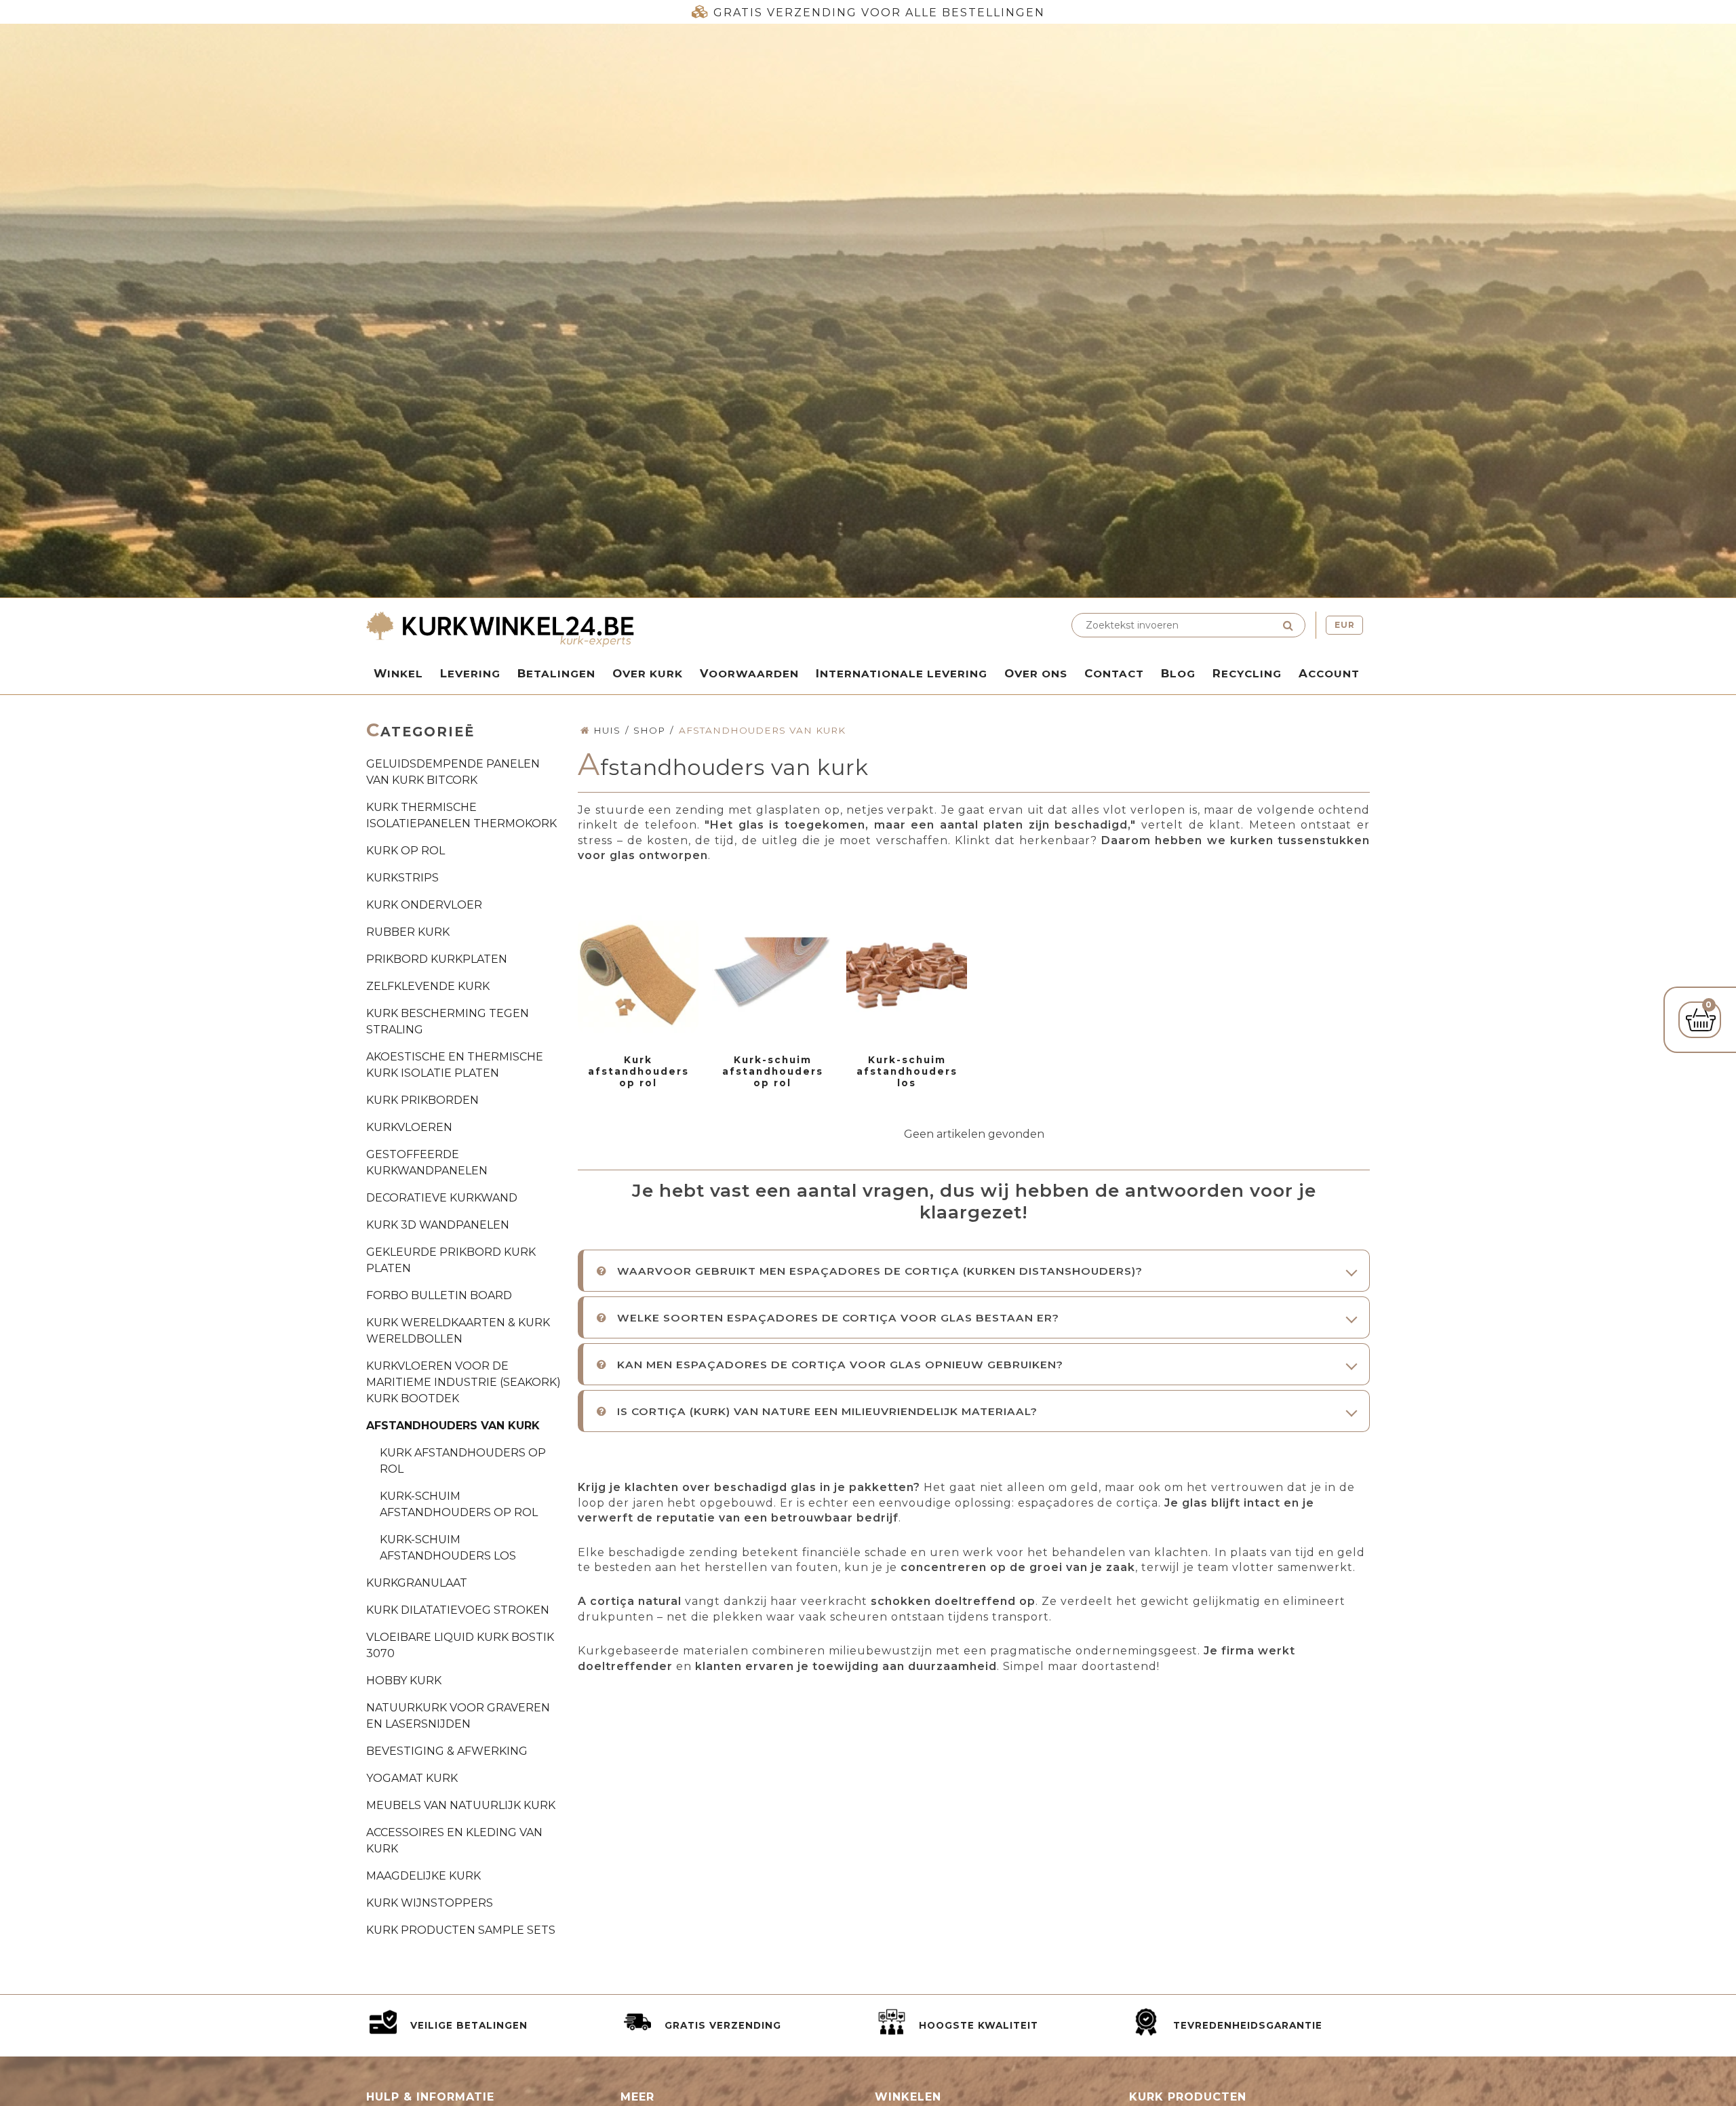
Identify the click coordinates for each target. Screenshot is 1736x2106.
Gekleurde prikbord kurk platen (451, 1260)
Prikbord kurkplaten (437, 959)
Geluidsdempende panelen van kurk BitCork (453, 772)
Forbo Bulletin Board (439, 1295)
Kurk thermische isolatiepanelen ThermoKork (461, 815)
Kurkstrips (402, 878)
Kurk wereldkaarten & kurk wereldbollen (458, 1331)
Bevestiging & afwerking (447, 1751)
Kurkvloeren (409, 1127)
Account (1329, 673)
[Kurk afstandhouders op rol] (638, 976)
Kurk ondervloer (424, 905)
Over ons (1036, 673)
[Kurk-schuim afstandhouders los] (907, 976)
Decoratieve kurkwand (442, 1198)
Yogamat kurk (412, 1778)
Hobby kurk (404, 1681)
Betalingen (556, 673)
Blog (1178, 673)
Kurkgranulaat (417, 1583)
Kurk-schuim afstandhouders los (448, 1548)
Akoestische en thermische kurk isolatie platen (455, 1065)
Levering (470, 673)
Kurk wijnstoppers (430, 1903)
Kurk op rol (406, 851)
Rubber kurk (408, 932)
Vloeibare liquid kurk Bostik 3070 (460, 1645)
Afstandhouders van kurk (453, 1426)
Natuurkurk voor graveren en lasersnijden (458, 1716)
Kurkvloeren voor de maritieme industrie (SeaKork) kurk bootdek (463, 1382)
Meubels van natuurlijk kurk (461, 1805)
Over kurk (648, 673)
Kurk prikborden (422, 1100)
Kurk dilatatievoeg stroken (458, 1610)
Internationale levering (902, 673)
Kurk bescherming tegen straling (448, 1021)
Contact (1114, 673)
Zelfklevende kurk (428, 986)
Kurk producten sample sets (461, 1930)
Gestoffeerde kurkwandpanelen (427, 1163)
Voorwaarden (749, 673)
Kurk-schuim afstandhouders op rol (459, 1504)
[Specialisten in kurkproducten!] (614, 631)
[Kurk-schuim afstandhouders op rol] (772, 976)
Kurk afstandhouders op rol (463, 1461)
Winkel (398, 673)
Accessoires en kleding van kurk (454, 1841)
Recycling (1247, 673)
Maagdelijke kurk (423, 1876)
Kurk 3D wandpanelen (438, 1225)
